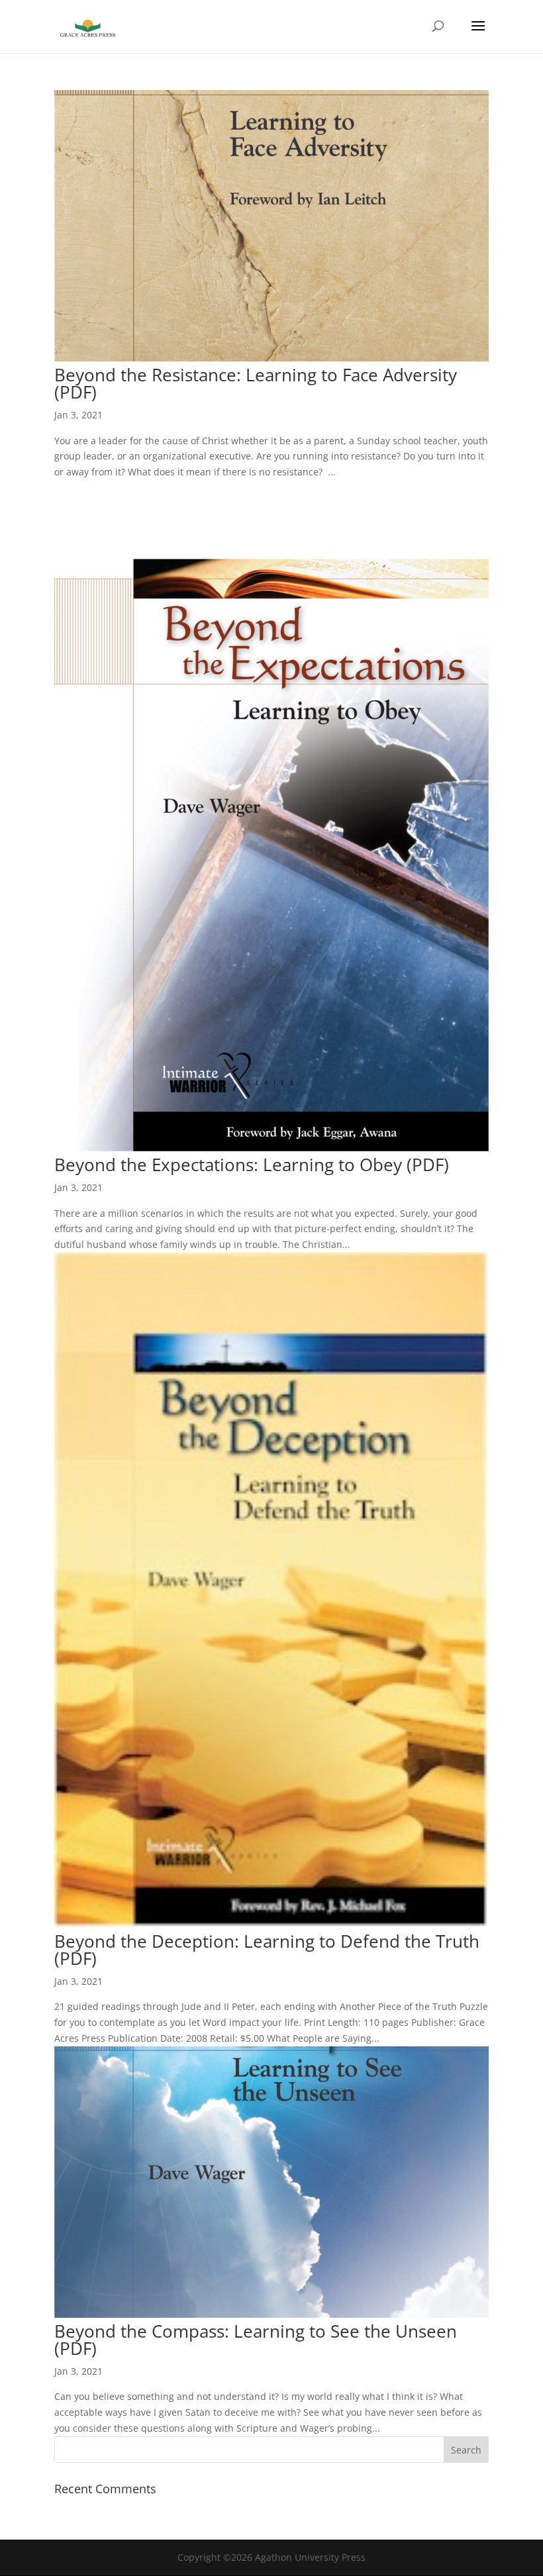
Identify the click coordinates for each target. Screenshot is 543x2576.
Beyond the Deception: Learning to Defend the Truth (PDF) (267, 1950)
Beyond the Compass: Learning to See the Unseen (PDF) (256, 2340)
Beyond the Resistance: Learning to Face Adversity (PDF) (256, 383)
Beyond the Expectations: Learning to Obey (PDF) (252, 1165)
